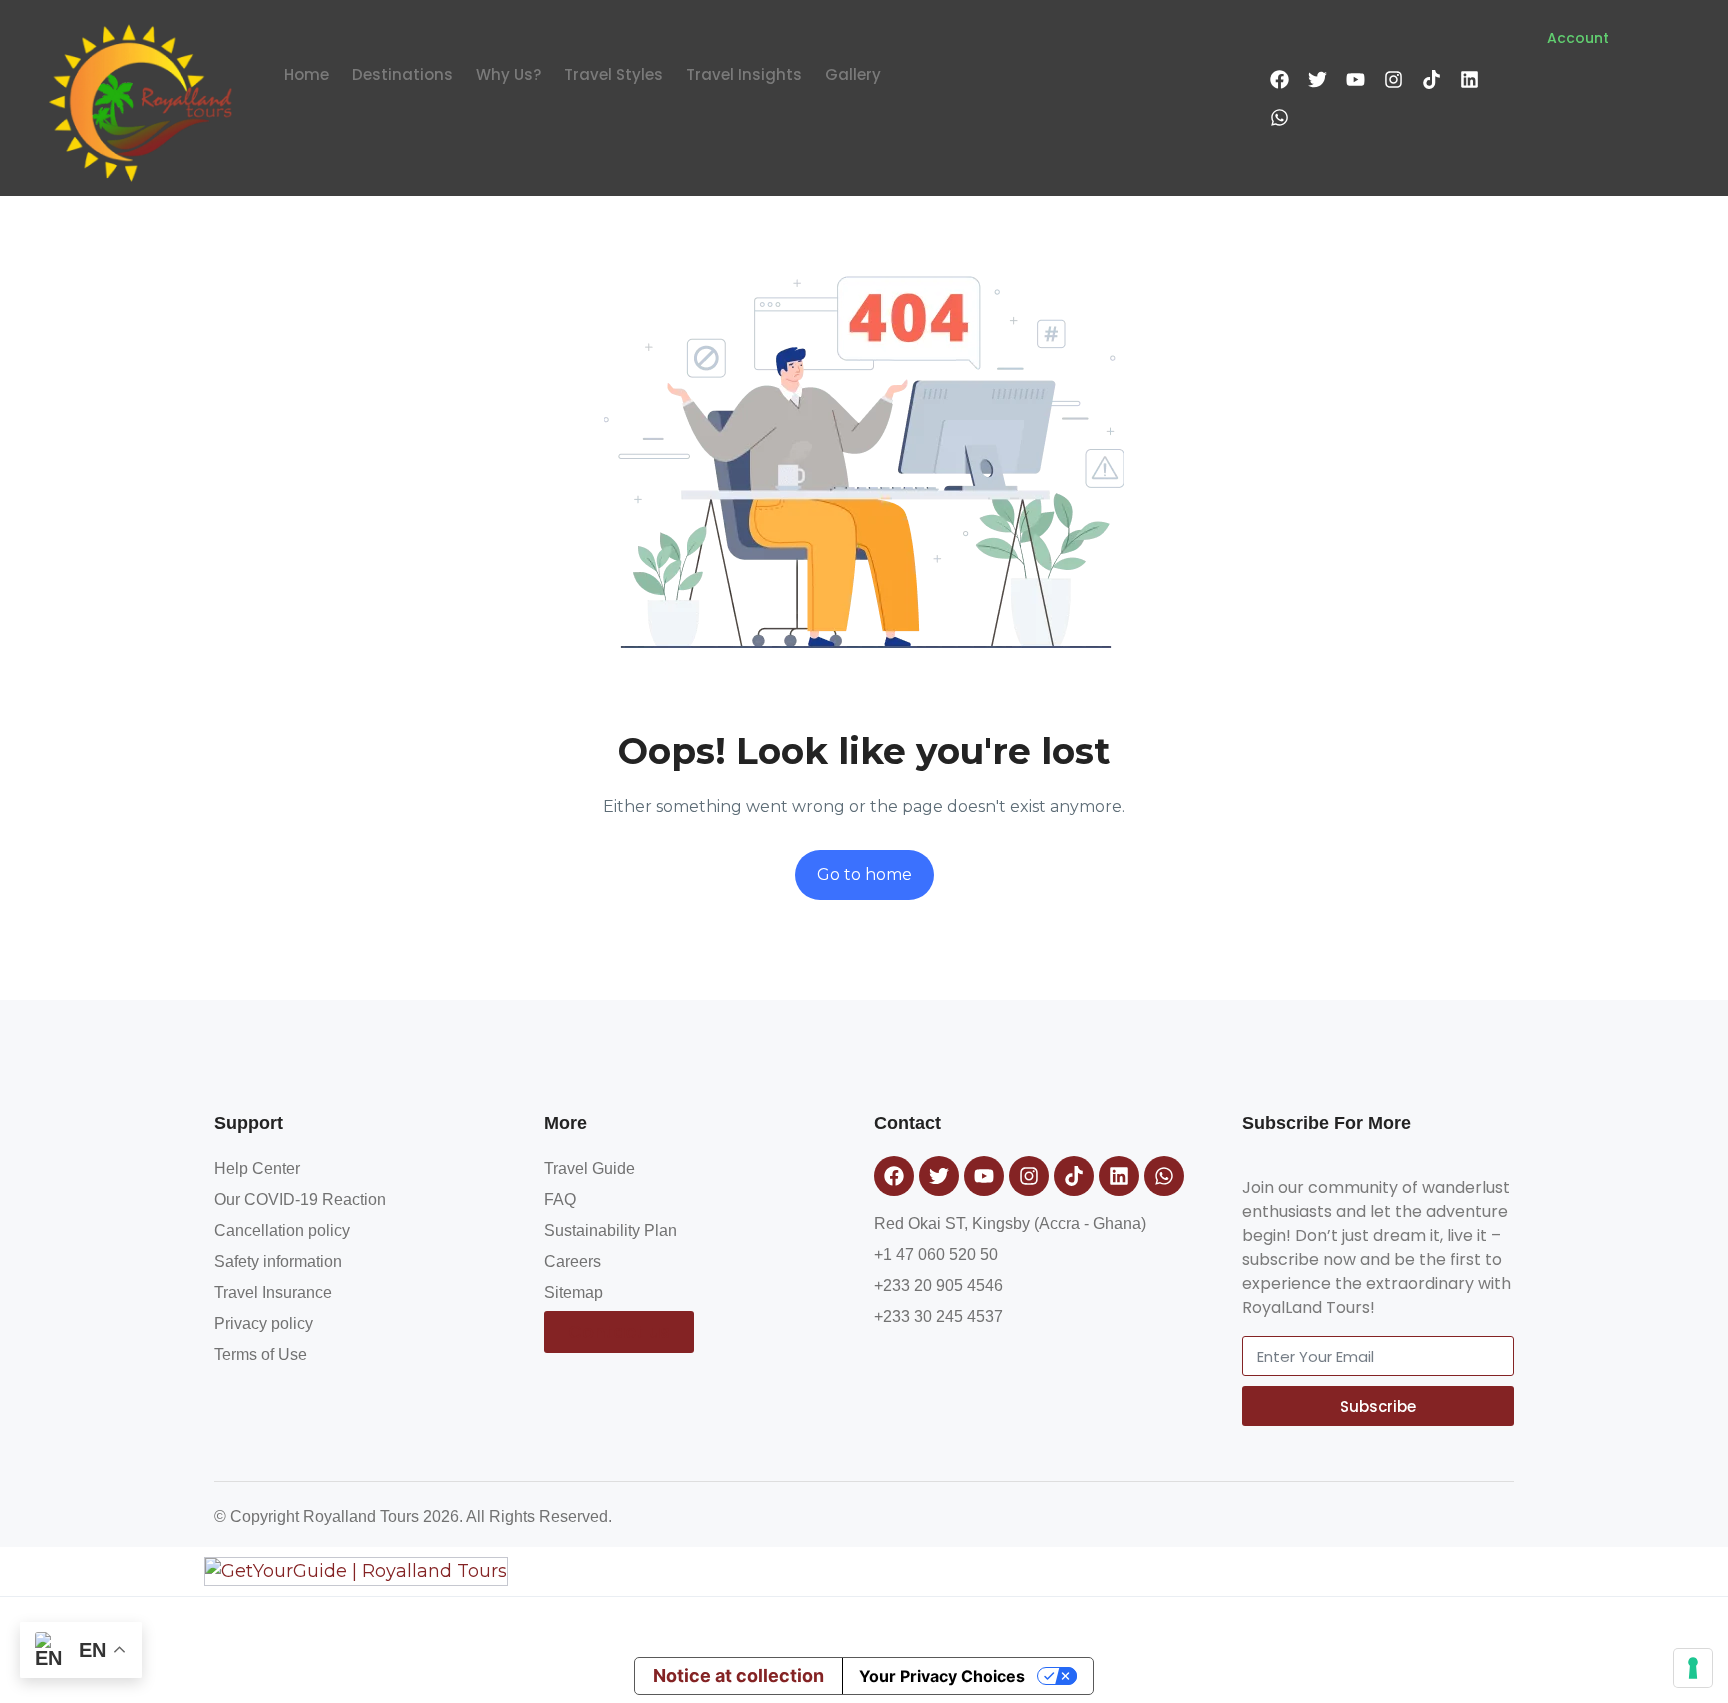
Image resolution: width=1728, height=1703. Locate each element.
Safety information (278, 1261)
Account (1578, 38)
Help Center (257, 1168)
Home (306, 74)
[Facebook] (1279, 79)
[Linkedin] (1469, 79)
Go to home (864, 874)
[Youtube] (1355, 79)
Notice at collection (738, 1675)
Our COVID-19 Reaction (300, 1199)
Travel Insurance (273, 1292)
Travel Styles (613, 74)
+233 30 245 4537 (938, 1316)
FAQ (560, 1199)
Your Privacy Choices (942, 1676)
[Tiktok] (1431, 79)
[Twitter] (1317, 79)
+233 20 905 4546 (938, 1285)
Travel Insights (744, 74)
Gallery (853, 74)
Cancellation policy (282, 1230)
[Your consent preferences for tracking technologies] (1693, 1668)
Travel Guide (589, 1168)
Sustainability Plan (610, 1230)
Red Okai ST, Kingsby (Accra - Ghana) (1010, 1223)
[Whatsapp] (1279, 117)
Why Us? (508, 74)
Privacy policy (263, 1323)
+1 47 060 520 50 (936, 1254)
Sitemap (573, 1292)
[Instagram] (1393, 79)
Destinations (402, 74)
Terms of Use (260, 1354)
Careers (572, 1261)
